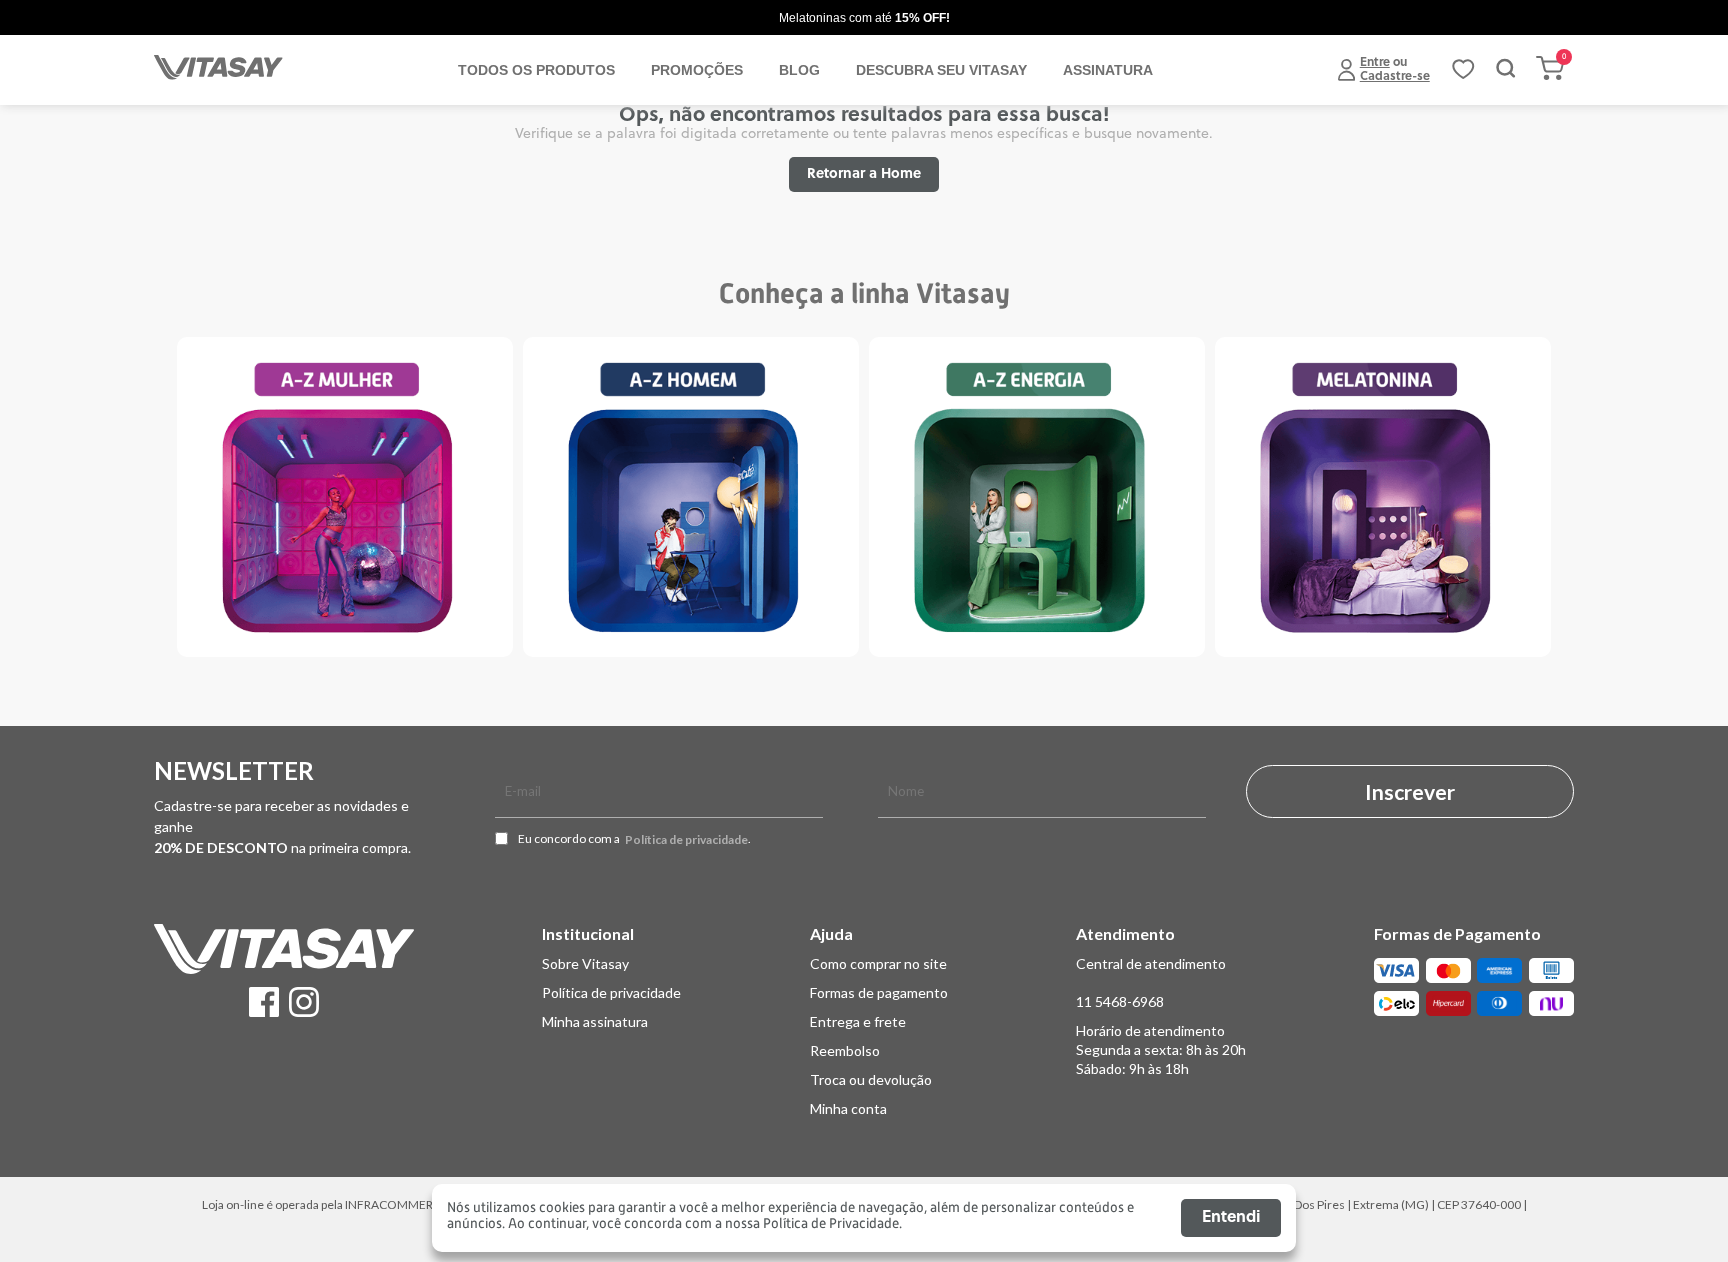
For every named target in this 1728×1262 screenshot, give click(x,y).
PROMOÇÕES (697, 70)
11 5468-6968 (1120, 1001)
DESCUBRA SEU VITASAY (941, 70)
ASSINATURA (1108, 70)
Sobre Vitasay (585, 963)
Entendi (1231, 1218)
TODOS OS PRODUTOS (536, 70)
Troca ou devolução (871, 1079)
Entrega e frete (858, 1021)
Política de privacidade (686, 840)
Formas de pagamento (879, 992)
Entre (1375, 63)
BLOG (799, 70)
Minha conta (848, 1108)
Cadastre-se (1395, 77)
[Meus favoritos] (1463, 76)
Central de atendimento (1151, 963)
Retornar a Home (864, 174)
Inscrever (1410, 791)
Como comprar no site (878, 963)
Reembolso (845, 1050)
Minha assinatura (595, 1021)
